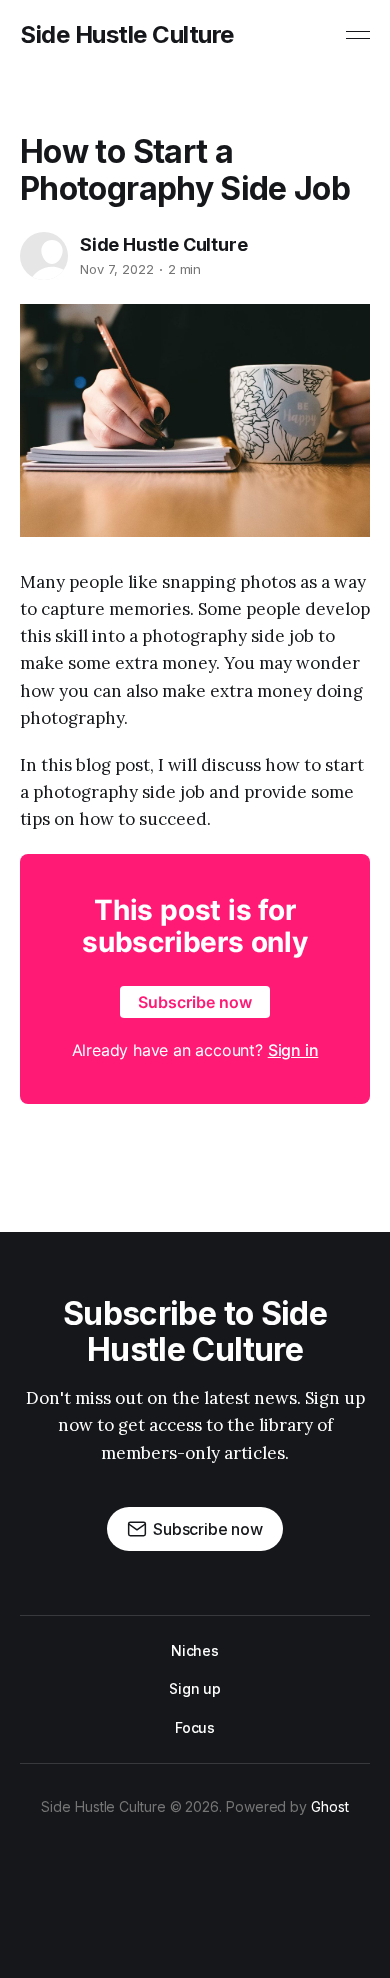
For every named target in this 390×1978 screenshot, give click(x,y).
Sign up (195, 1688)
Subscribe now (195, 1002)
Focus (195, 1727)
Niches (195, 1650)
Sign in (293, 1050)
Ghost (330, 1806)
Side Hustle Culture (127, 35)
